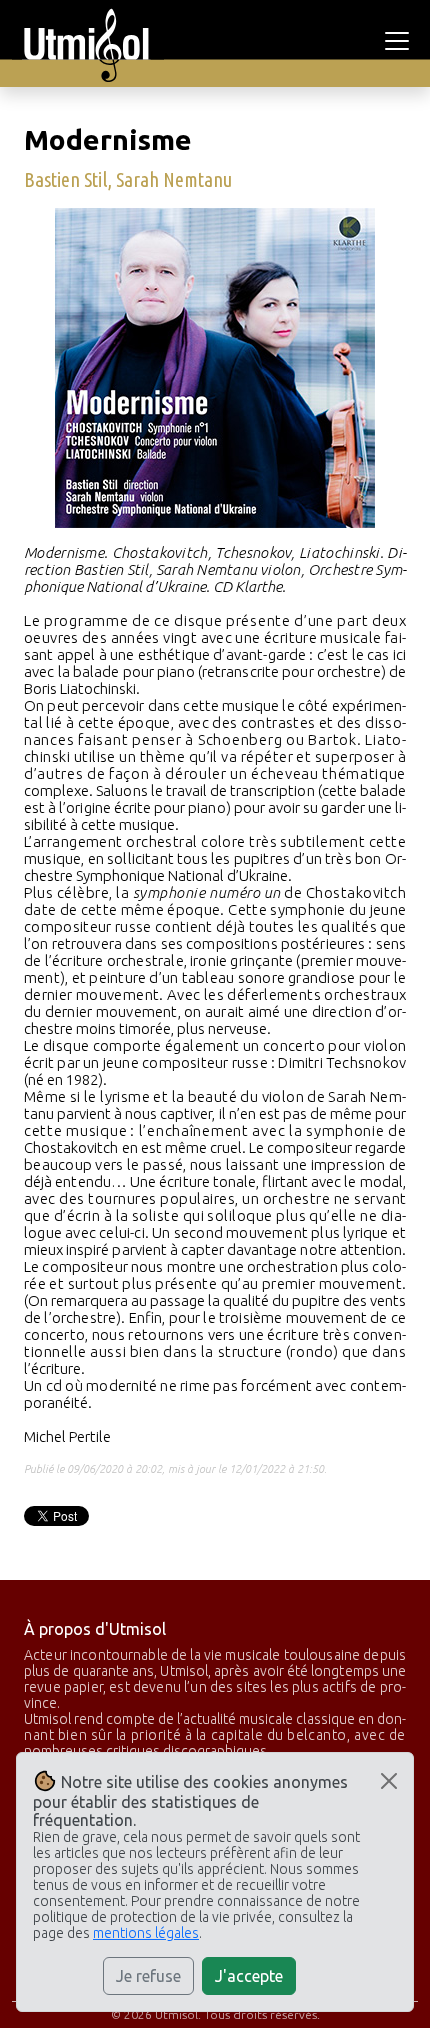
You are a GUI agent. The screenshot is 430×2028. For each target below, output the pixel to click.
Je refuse (148, 1976)
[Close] (389, 1781)
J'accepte (249, 1976)
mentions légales (146, 1933)
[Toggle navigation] (400, 41)
